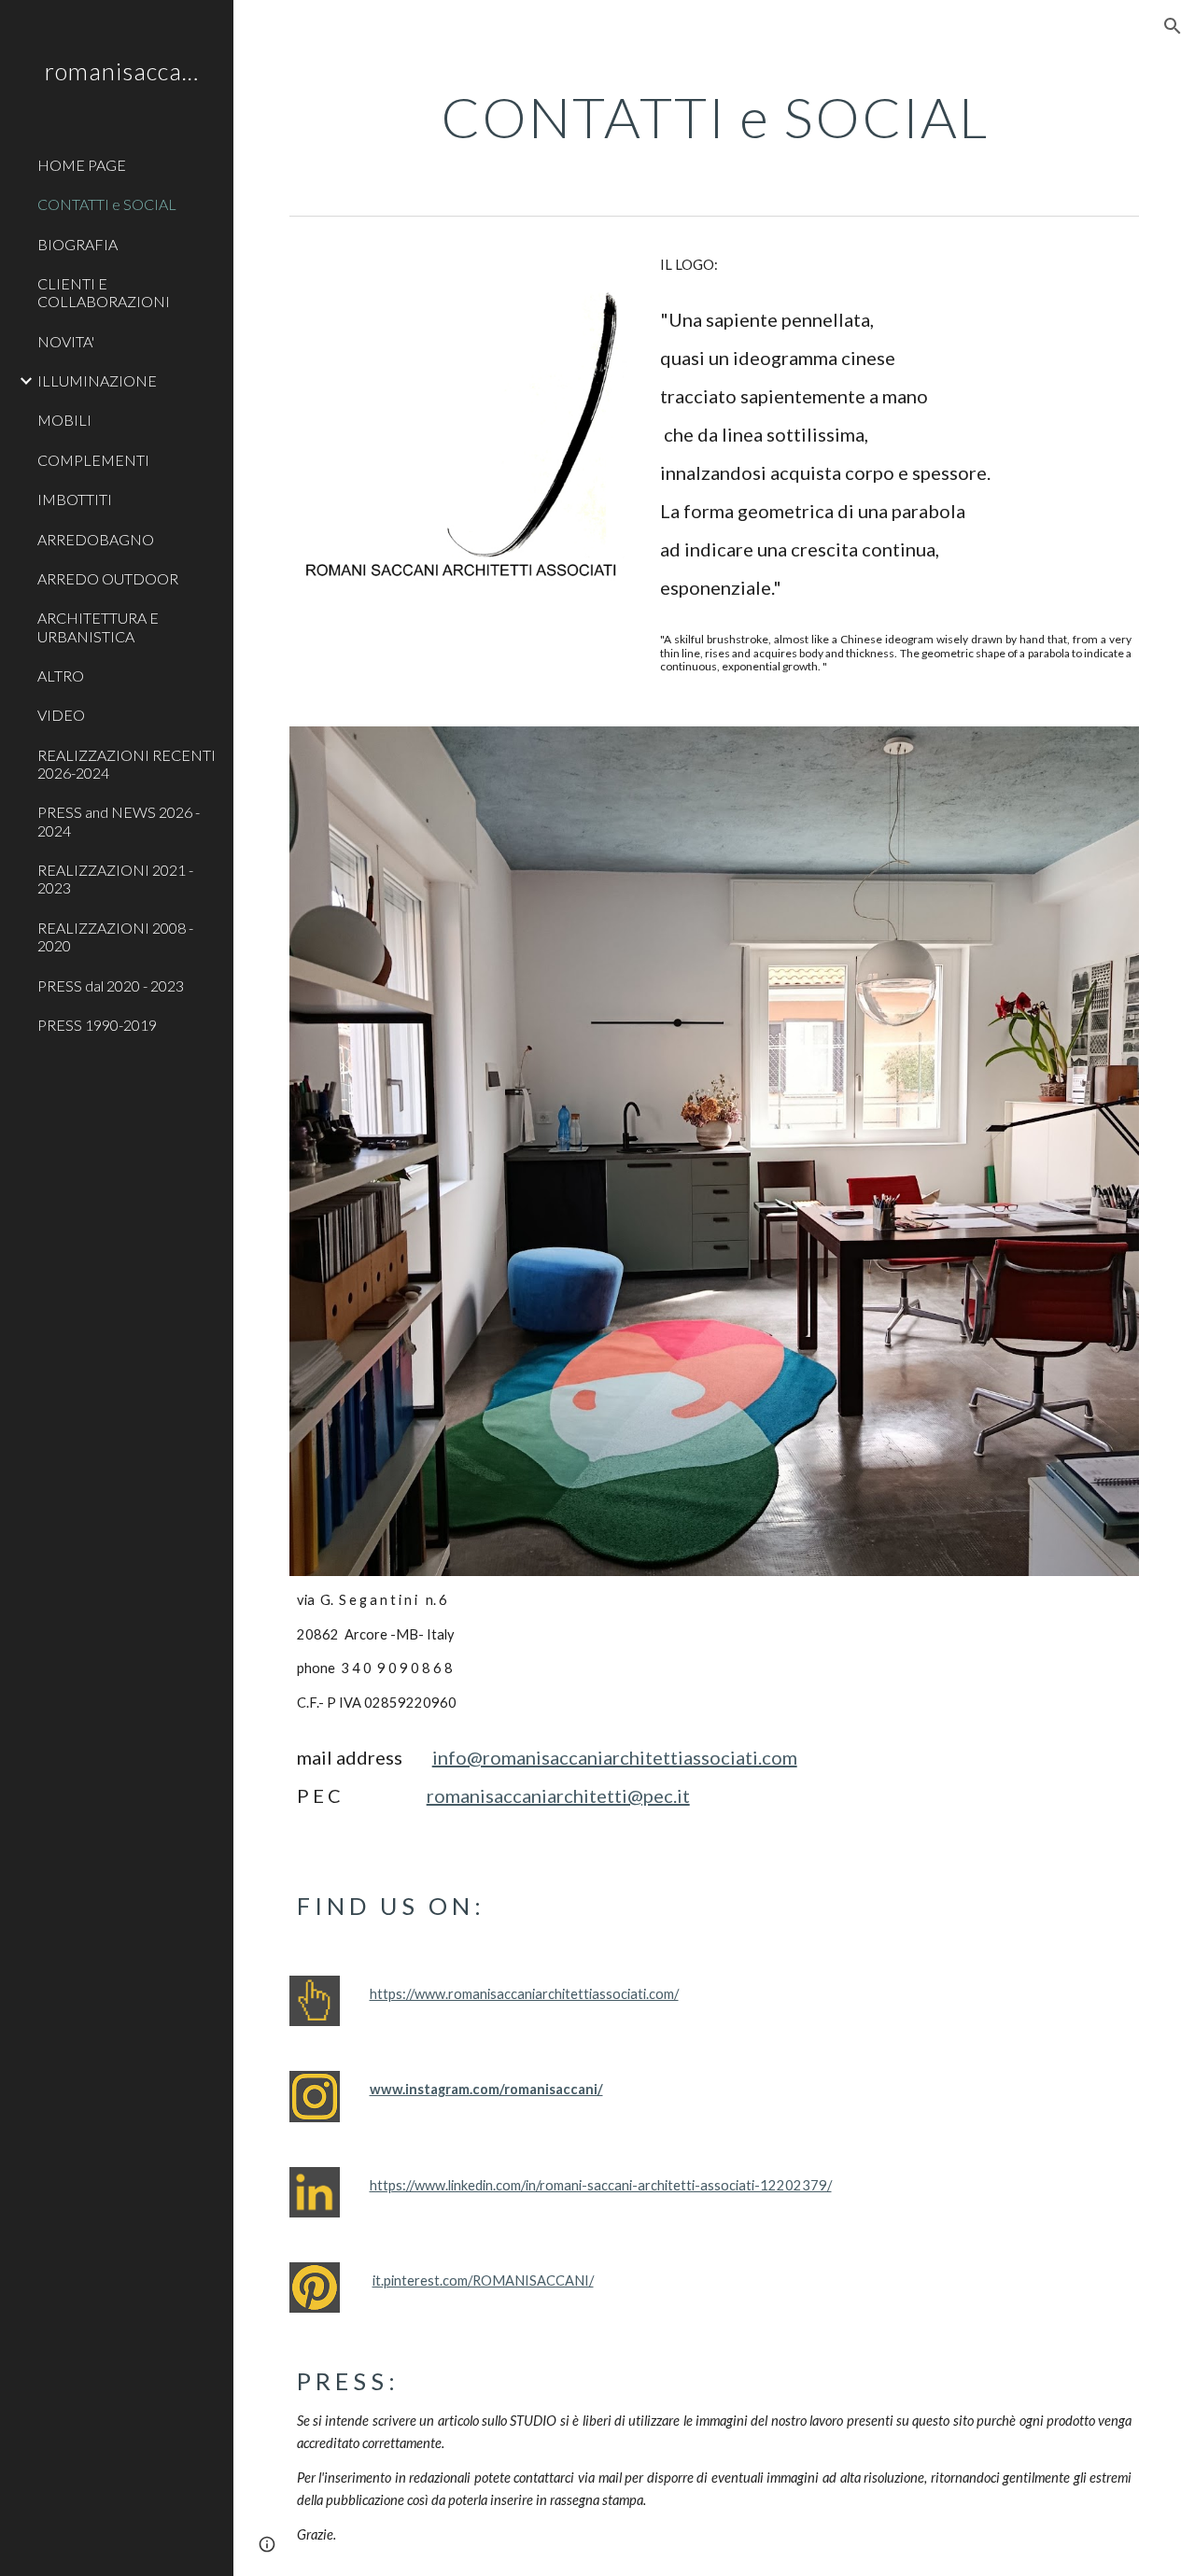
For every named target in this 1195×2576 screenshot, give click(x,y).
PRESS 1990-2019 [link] (97, 1025)
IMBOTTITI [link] (75, 499)
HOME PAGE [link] (82, 165)
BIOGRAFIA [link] (77, 244)
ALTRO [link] (61, 676)
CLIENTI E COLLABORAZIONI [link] (104, 292)
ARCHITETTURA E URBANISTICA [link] (98, 626)
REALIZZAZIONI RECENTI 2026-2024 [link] (127, 764)
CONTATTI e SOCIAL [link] (107, 204)
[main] (715, 117)
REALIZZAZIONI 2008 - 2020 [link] (115, 936)
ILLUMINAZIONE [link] (97, 380)
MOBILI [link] (64, 420)
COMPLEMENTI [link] (93, 460)
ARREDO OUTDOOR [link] (108, 578)
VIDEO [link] (61, 715)
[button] (1173, 26)
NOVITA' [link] (66, 341)
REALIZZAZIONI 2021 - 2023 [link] (115, 879)
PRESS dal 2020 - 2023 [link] (111, 985)
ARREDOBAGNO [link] (96, 539)
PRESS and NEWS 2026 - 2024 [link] (119, 821)
